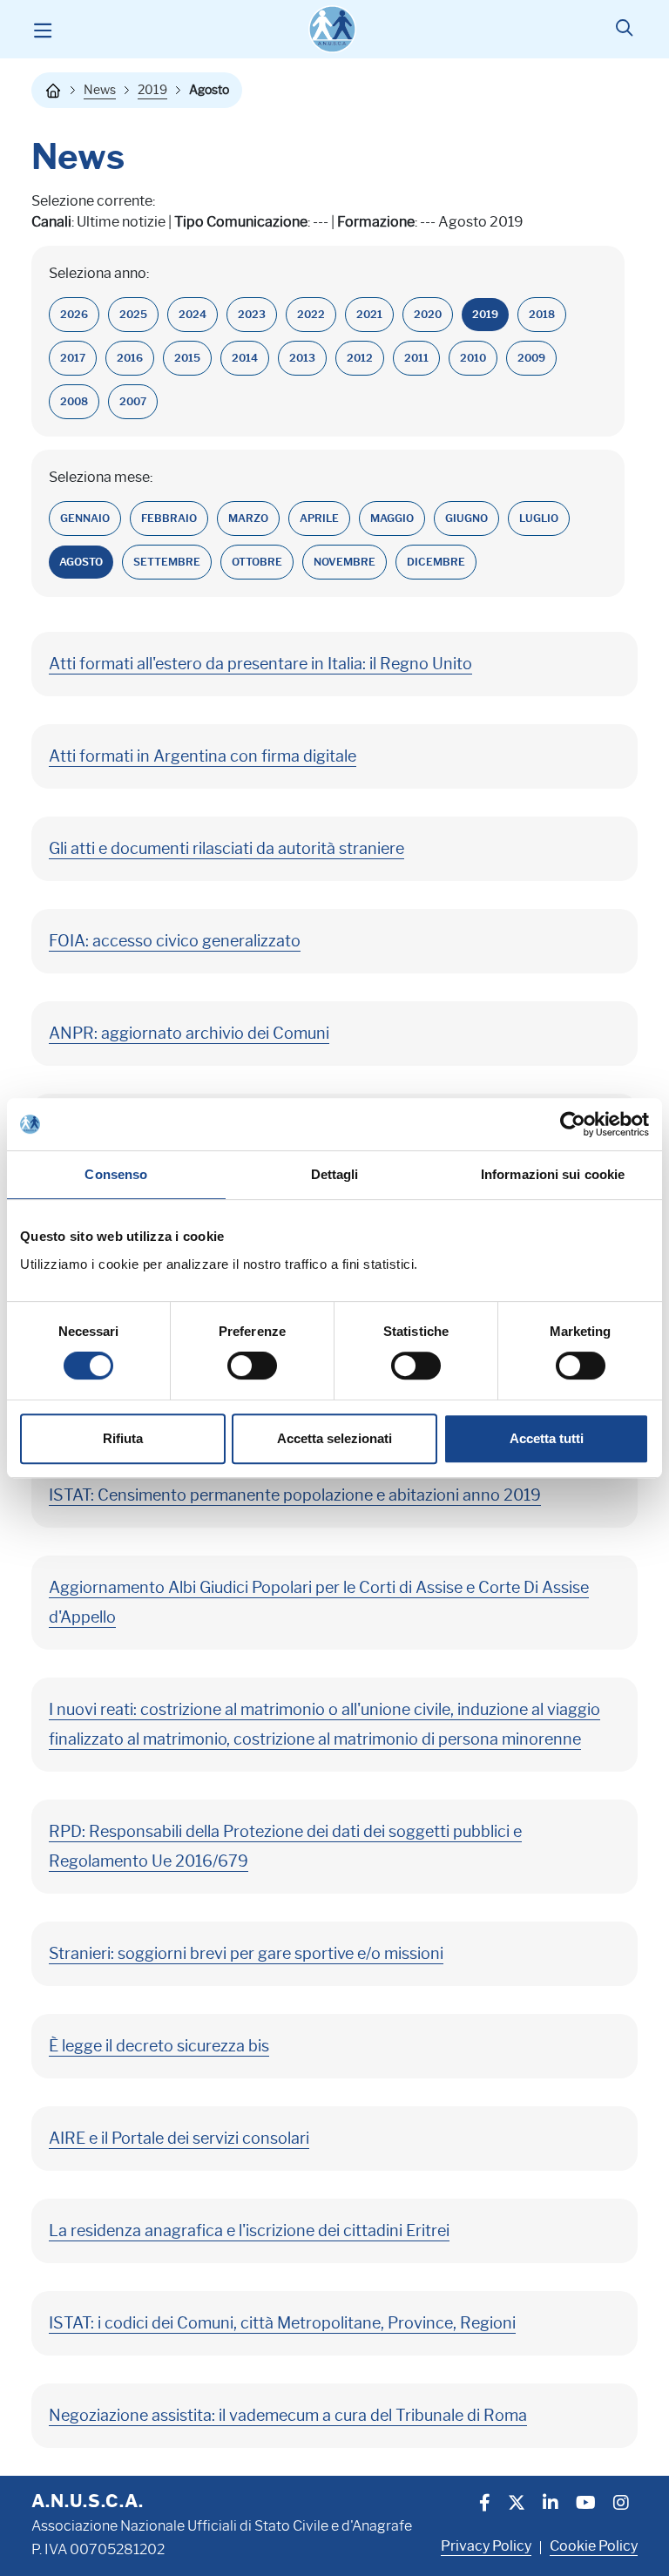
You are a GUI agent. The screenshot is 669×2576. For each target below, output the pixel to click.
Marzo (248, 518)
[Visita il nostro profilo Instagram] (621, 2505)
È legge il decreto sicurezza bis (159, 2046)
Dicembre (436, 562)
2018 (542, 314)
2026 (74, 314)
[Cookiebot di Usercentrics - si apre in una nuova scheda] (573, 1124)
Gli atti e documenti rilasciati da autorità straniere (226, 849)
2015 (187, 358)
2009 (531, 358)
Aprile (319, 518)
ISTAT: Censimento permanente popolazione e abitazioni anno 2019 (295, 1495)
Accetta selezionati (334, 1438)
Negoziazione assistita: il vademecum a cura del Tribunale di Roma (288, 2416)
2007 (133, 401)
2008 (74, 401)
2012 (360, 358)
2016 (130, 358)
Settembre (167, 562)
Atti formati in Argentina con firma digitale (203, 756)
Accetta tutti (547, 1438)
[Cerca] (624, 30)
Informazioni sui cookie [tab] (553, 1174)
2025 (133, 314)
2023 (252, 314)
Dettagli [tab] (335, 1174)
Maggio (392, 518)
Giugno (466, 518)
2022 (311, 314)
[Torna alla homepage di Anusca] (332, 29)
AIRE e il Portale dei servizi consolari (179, 2139)
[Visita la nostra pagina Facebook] (485, 2505)
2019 (152, 90)
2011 (416, 358)
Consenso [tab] (116, 1174)
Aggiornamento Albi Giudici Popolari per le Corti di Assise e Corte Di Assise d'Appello (319, 1603)
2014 (245, 358)
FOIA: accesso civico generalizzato (175, 941)
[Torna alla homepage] (53, 91)
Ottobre (257, 562)
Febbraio (169, 518)
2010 (473, 358)
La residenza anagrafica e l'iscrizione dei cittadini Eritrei (249, 2231)
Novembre (345, 562)
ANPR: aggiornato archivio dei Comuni (189, 1034)
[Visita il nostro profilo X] (517, 2505)
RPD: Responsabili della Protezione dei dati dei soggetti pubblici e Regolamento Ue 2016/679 (285, 1847)
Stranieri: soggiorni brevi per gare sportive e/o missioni (246, 1954)
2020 (428, 314)
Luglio (539, 518)
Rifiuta (123, 1438)
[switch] (252, 1366)
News (100, 90)
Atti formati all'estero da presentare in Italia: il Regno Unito (260, 664)
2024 (193, 314)
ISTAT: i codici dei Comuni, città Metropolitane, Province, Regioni (282, 2323)
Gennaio (85, 518)
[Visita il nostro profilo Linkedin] (551, 2505)
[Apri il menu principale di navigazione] (42, 30)
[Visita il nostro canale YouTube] (586, 2505)
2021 (369, 314)
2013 (302, 358)
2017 (73, 358)
